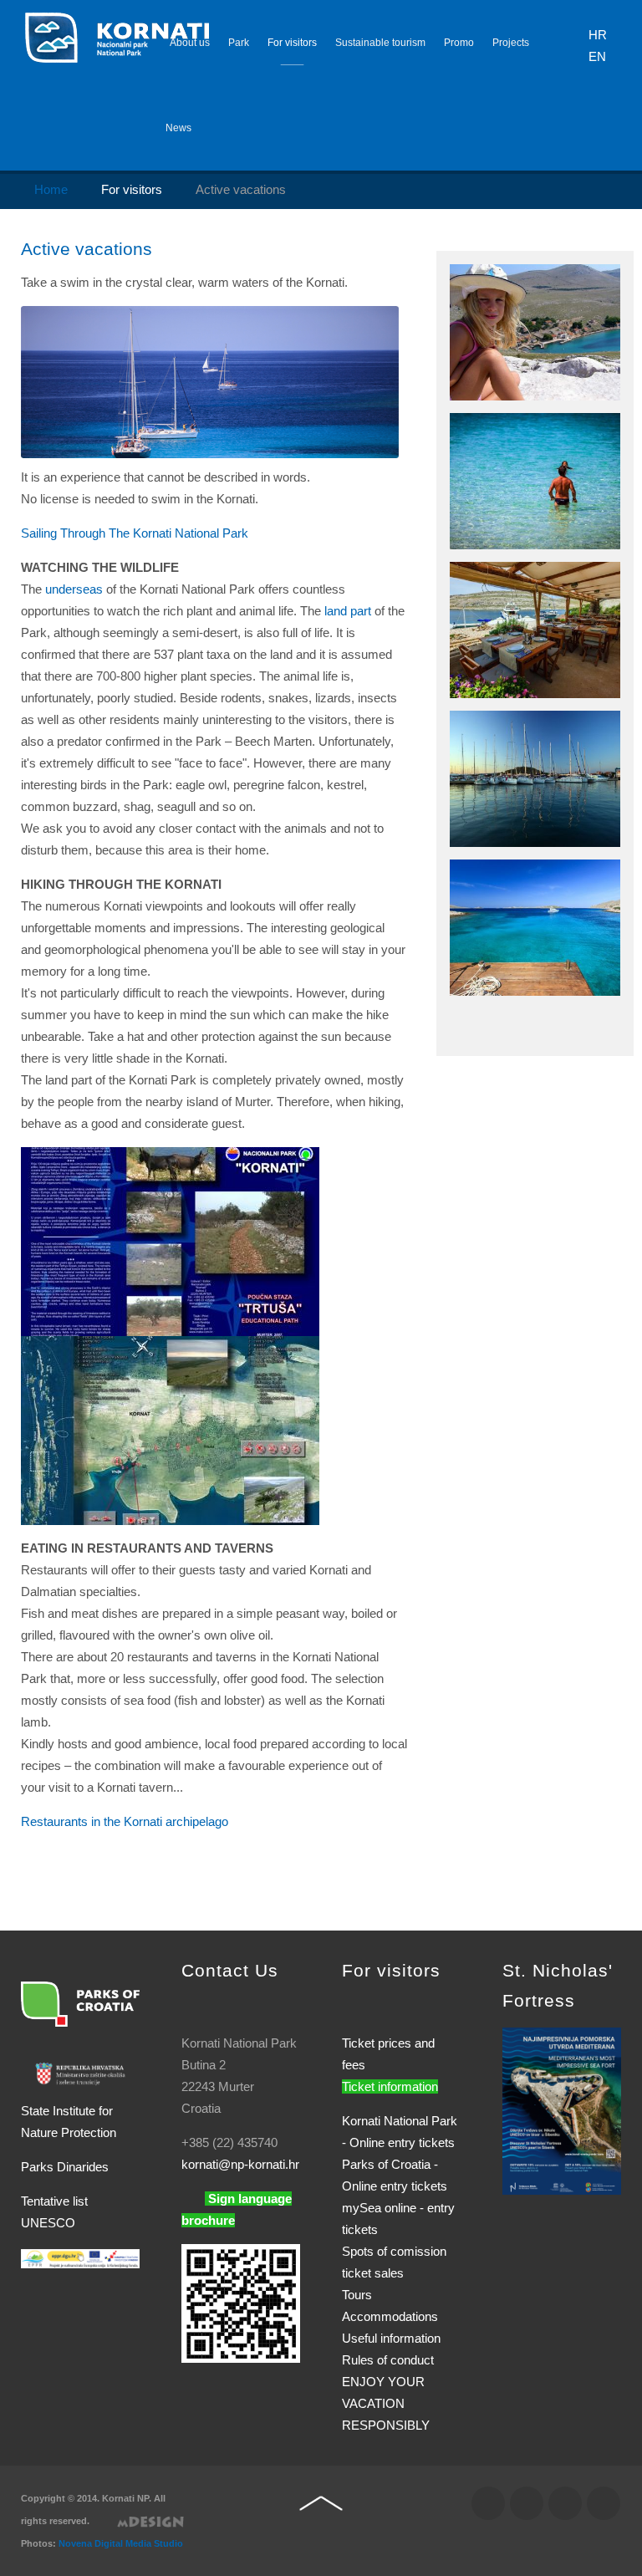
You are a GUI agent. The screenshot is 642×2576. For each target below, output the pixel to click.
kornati (240, 2164)
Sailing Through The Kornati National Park (135, 533)
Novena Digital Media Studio (121, 2543)
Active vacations (87, 249)
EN (597, 56)
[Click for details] (562, 2110)
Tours (357, 2295)
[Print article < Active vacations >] (382, 282)
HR (598, 35)
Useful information (391, 2338)
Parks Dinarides (65, 2167)
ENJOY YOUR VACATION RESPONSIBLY (386, 2403)
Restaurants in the (125, 1821)
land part (348, 611)
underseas (74, 589)
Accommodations (390, 2316)
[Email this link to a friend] (402, 282)
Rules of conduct (388, 2360)
